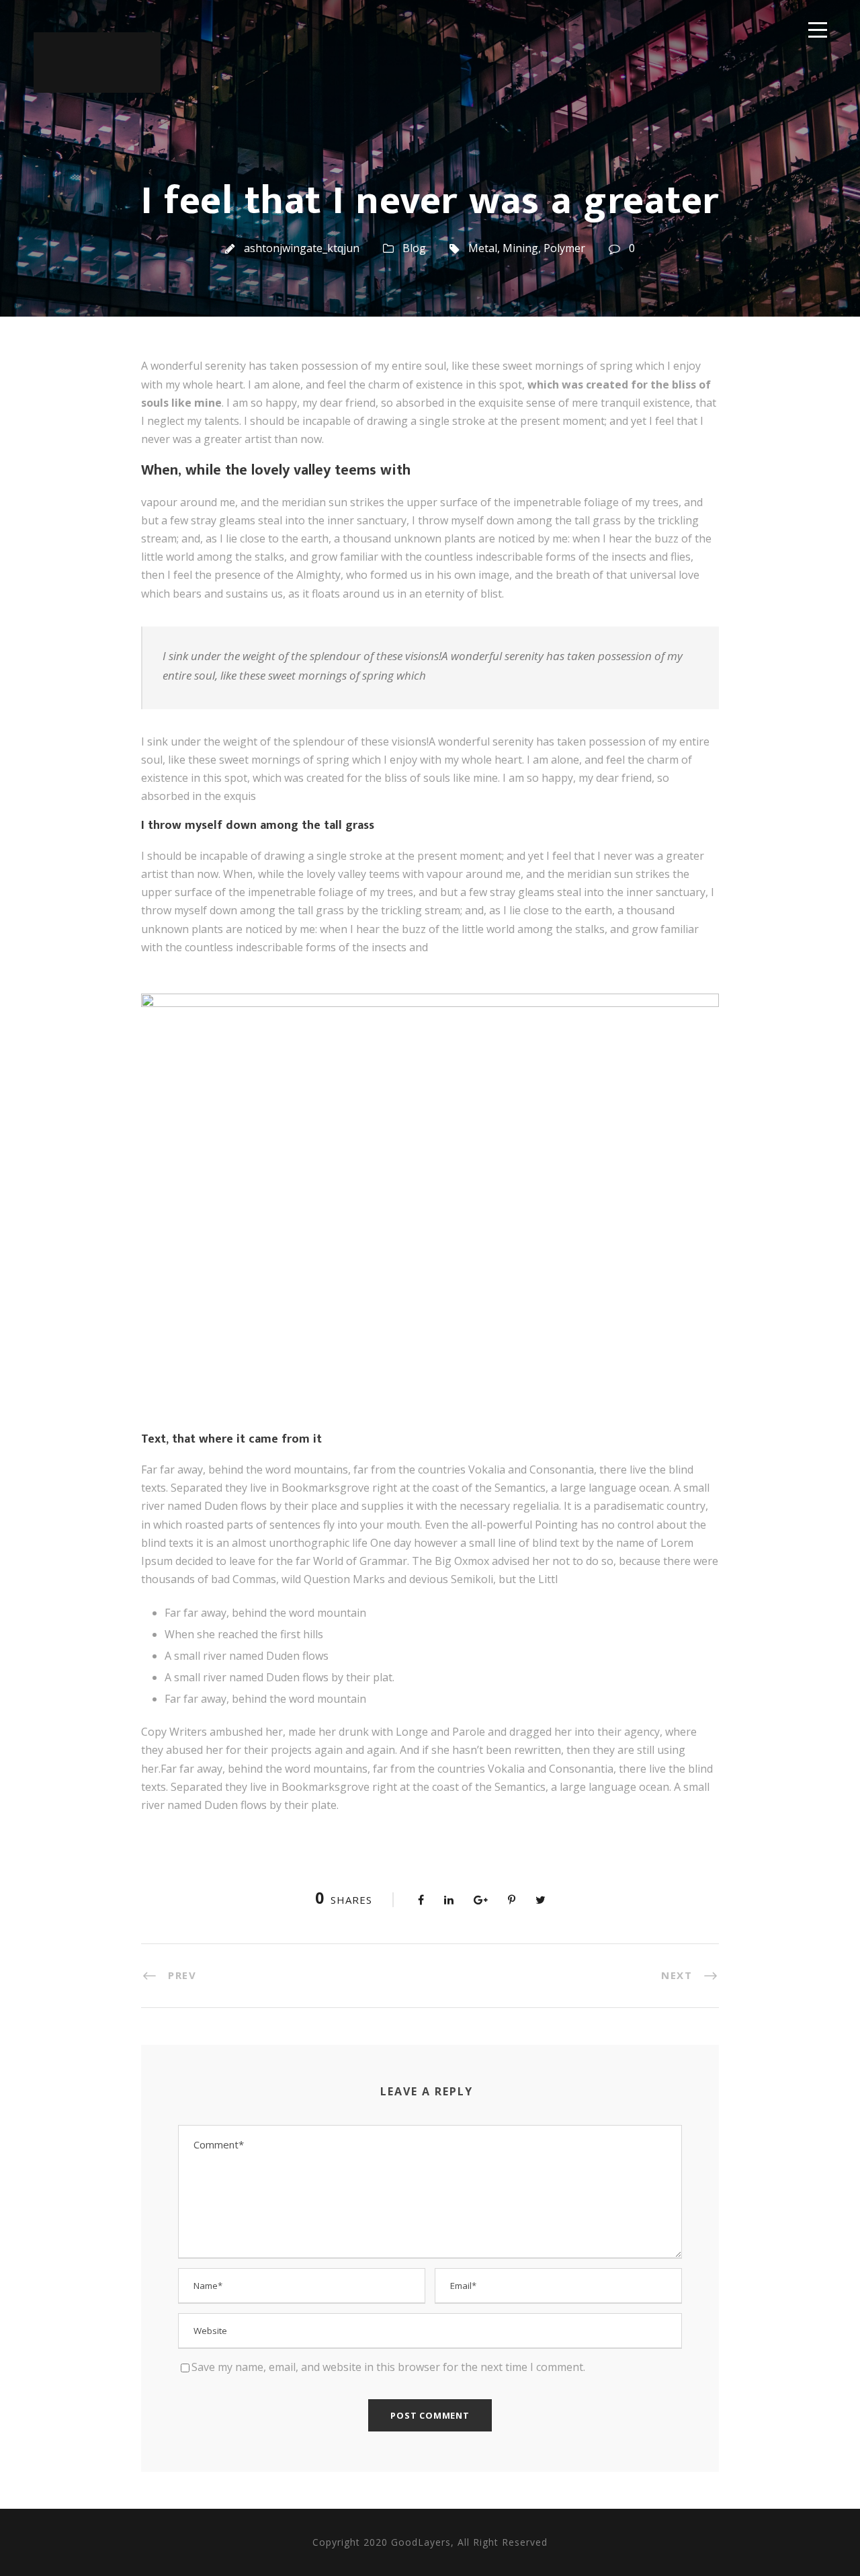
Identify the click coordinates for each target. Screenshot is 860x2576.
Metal (483, 248)
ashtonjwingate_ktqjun (302, 248)
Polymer (564, 248)
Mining (520, 248)
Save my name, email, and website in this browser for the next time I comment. (388, 2367)
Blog (414, 248)
